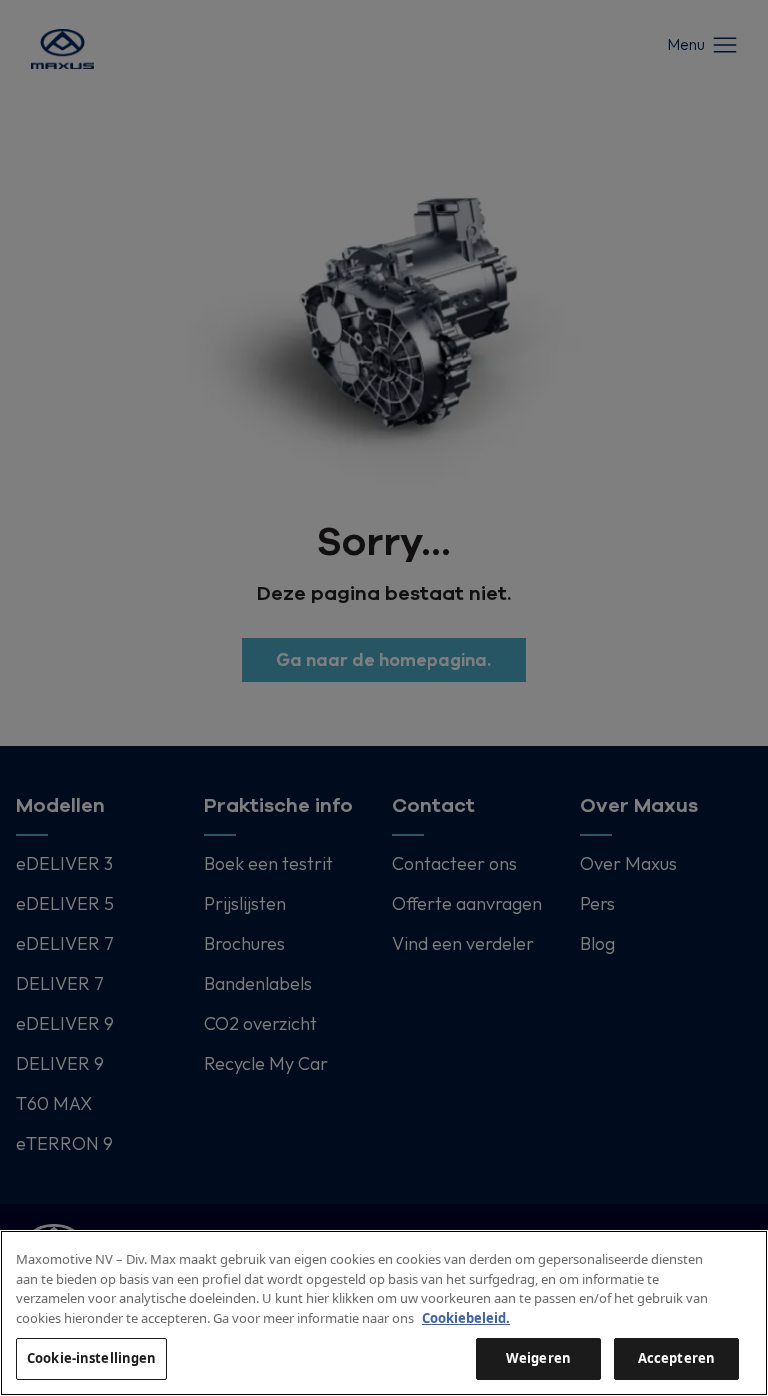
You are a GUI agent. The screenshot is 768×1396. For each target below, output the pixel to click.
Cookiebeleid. (466, 1318)
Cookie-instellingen (91, 1358)
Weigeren (538, 1358)
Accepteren (676, 1358)
